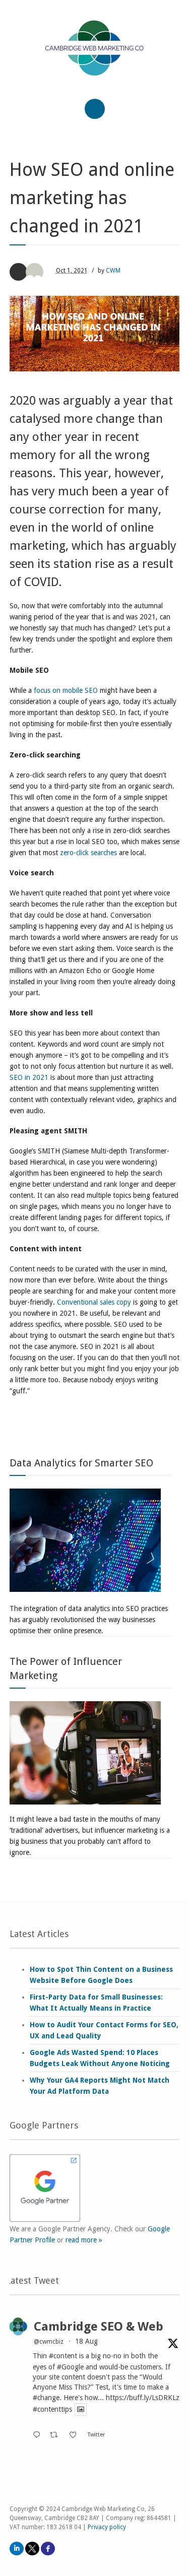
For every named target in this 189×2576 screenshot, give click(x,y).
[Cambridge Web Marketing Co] (95, 57)
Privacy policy (107, 2527)
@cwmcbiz (49, 2342)
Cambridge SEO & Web (99, 2327)
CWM (113, 271)
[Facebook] (48, 2549)
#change (46, 2398)
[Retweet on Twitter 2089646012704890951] (57, 2435)
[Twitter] (32, 2549)
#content (63, 2356)
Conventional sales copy (93, 1302)
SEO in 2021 (29, 1077)
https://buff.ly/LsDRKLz (143, 2398)
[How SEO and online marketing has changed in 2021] (95, 334)
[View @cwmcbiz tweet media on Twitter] (81, 2409)
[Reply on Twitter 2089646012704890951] (39, 2435)
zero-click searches (87, 853)
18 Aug (86, 2341)
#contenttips (52, 2410)
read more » (84, 2240)
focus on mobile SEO (65, 690)
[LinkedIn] (17, 2549)
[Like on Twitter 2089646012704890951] (76, 2435)
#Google (70, 2367)
